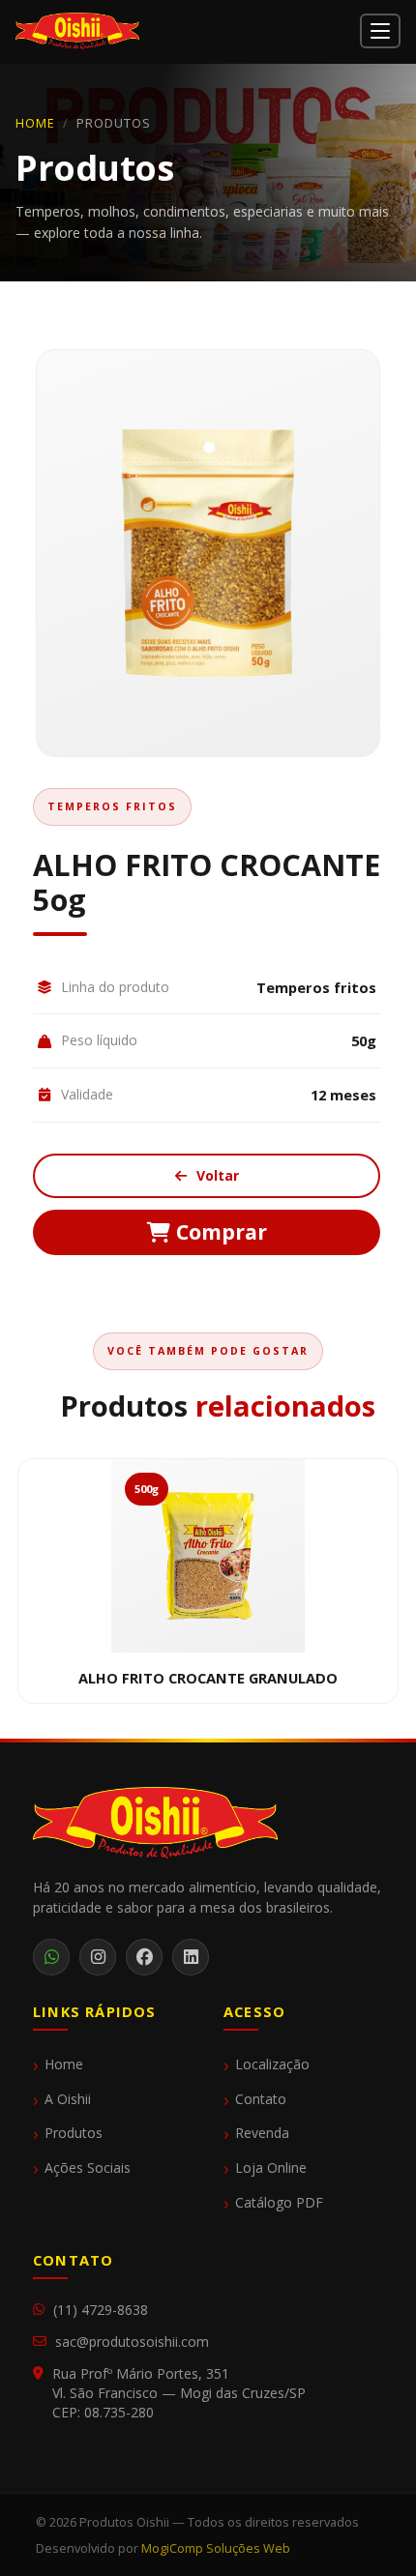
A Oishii (68, 2099)
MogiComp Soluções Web (216, 2548)
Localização (272, 2064)
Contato (261, 2099)
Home (35, 123)
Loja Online (271, 2168)
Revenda (262, 2133)
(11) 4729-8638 (101, 2310)
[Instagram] (98, 1957)
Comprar (219, 1231)
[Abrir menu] (380, 31)
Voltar (216, 1175)
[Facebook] (144, 1957)
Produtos (74, 2133)
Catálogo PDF (279, 2203)
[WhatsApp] (51, 1957)
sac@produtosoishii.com (132, 2342)
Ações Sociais (88, 2168)
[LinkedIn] (191, 1957)
